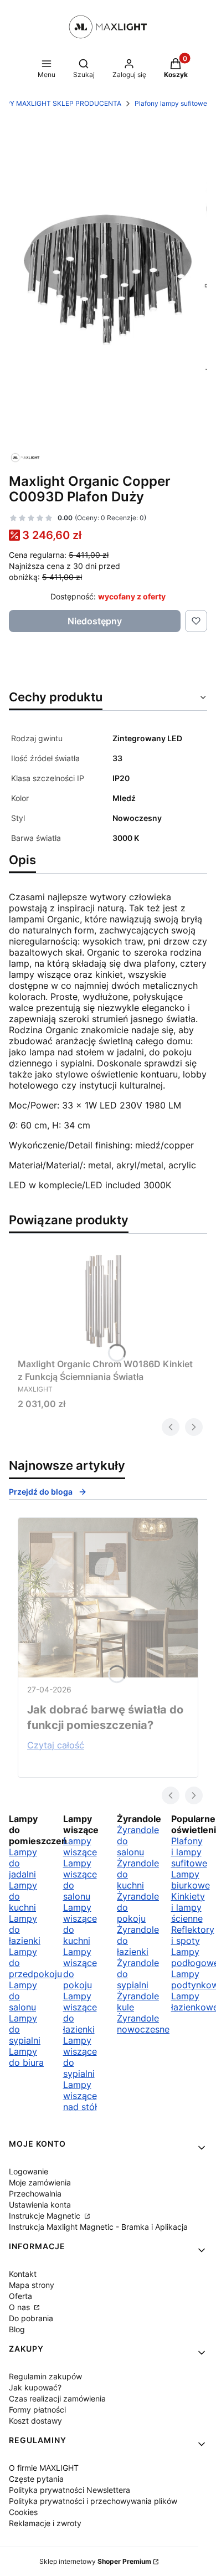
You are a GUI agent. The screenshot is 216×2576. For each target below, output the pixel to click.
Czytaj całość (56, 1745)
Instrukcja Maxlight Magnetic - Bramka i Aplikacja (98, 2227)
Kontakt (23, 2274)
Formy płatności (37, 2410)
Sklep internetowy (95, 2561)
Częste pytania (36, 2479)
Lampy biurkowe (191, 1880)
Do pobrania (31, 2318)
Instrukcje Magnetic (46, 2216)
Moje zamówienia (40, 2182)
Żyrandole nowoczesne (143, 2024)
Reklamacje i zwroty (45, 2523)
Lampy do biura (26, 2057)
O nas (20, 2307)
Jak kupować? (35, 2387)
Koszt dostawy (35, 2421)
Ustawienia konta (40, 2205)
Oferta (20, 2296)
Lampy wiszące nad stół (80, 2096)
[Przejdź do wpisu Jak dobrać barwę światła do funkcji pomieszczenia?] (108, 1598)
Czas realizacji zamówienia (57, 2398)
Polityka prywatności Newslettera (70, 2490)
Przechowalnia (35, 2193)
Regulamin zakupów (45, 2376)
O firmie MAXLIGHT (44, 2468)
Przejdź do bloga (41, 1492)
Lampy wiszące (80, 1846)
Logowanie (29, 2171)
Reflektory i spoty (193, 1935)
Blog (17, 2329)
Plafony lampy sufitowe (171, 103)
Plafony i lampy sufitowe (189, 1852)
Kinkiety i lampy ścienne (188, 1907)
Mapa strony (32, 2285)
